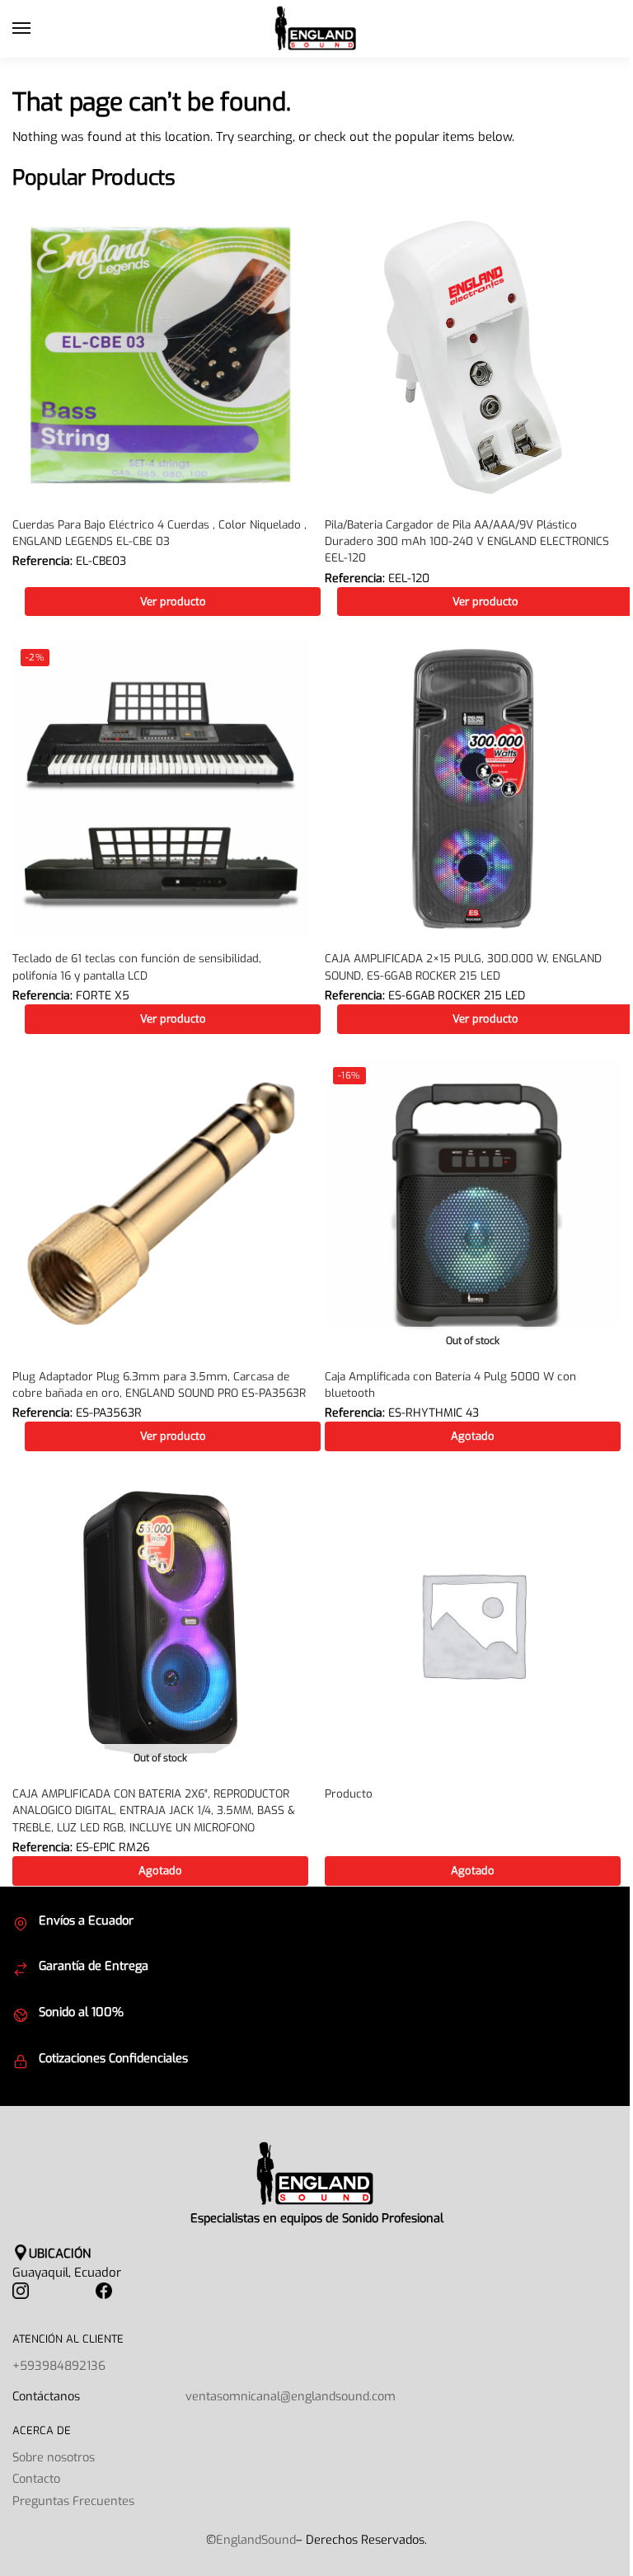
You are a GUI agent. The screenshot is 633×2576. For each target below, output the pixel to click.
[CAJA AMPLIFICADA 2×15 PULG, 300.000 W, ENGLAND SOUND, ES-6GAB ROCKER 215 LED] (473, 789)
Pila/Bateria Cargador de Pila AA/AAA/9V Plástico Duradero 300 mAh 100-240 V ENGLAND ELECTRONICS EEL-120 (467, 541)
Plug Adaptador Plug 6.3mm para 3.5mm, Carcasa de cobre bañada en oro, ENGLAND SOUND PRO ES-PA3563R (159, 1384)
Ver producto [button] (173, 602)
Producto (349, 1793)
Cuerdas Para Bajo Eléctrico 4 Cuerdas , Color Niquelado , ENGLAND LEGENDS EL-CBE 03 (159, 533)
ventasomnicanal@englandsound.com (291, 2396)
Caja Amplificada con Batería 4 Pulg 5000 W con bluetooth (450, 1384)
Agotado (473, 1436)
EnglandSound (256, 2540)
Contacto (36, 2479)
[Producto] (473, 1624)
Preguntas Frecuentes (73, 2501)
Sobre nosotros (54, 2457)
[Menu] (37, 29)
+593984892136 (59, 2366)
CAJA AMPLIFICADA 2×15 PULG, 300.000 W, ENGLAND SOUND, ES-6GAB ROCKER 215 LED (463, 966)
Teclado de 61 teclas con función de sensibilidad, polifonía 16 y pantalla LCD (137, 966)
